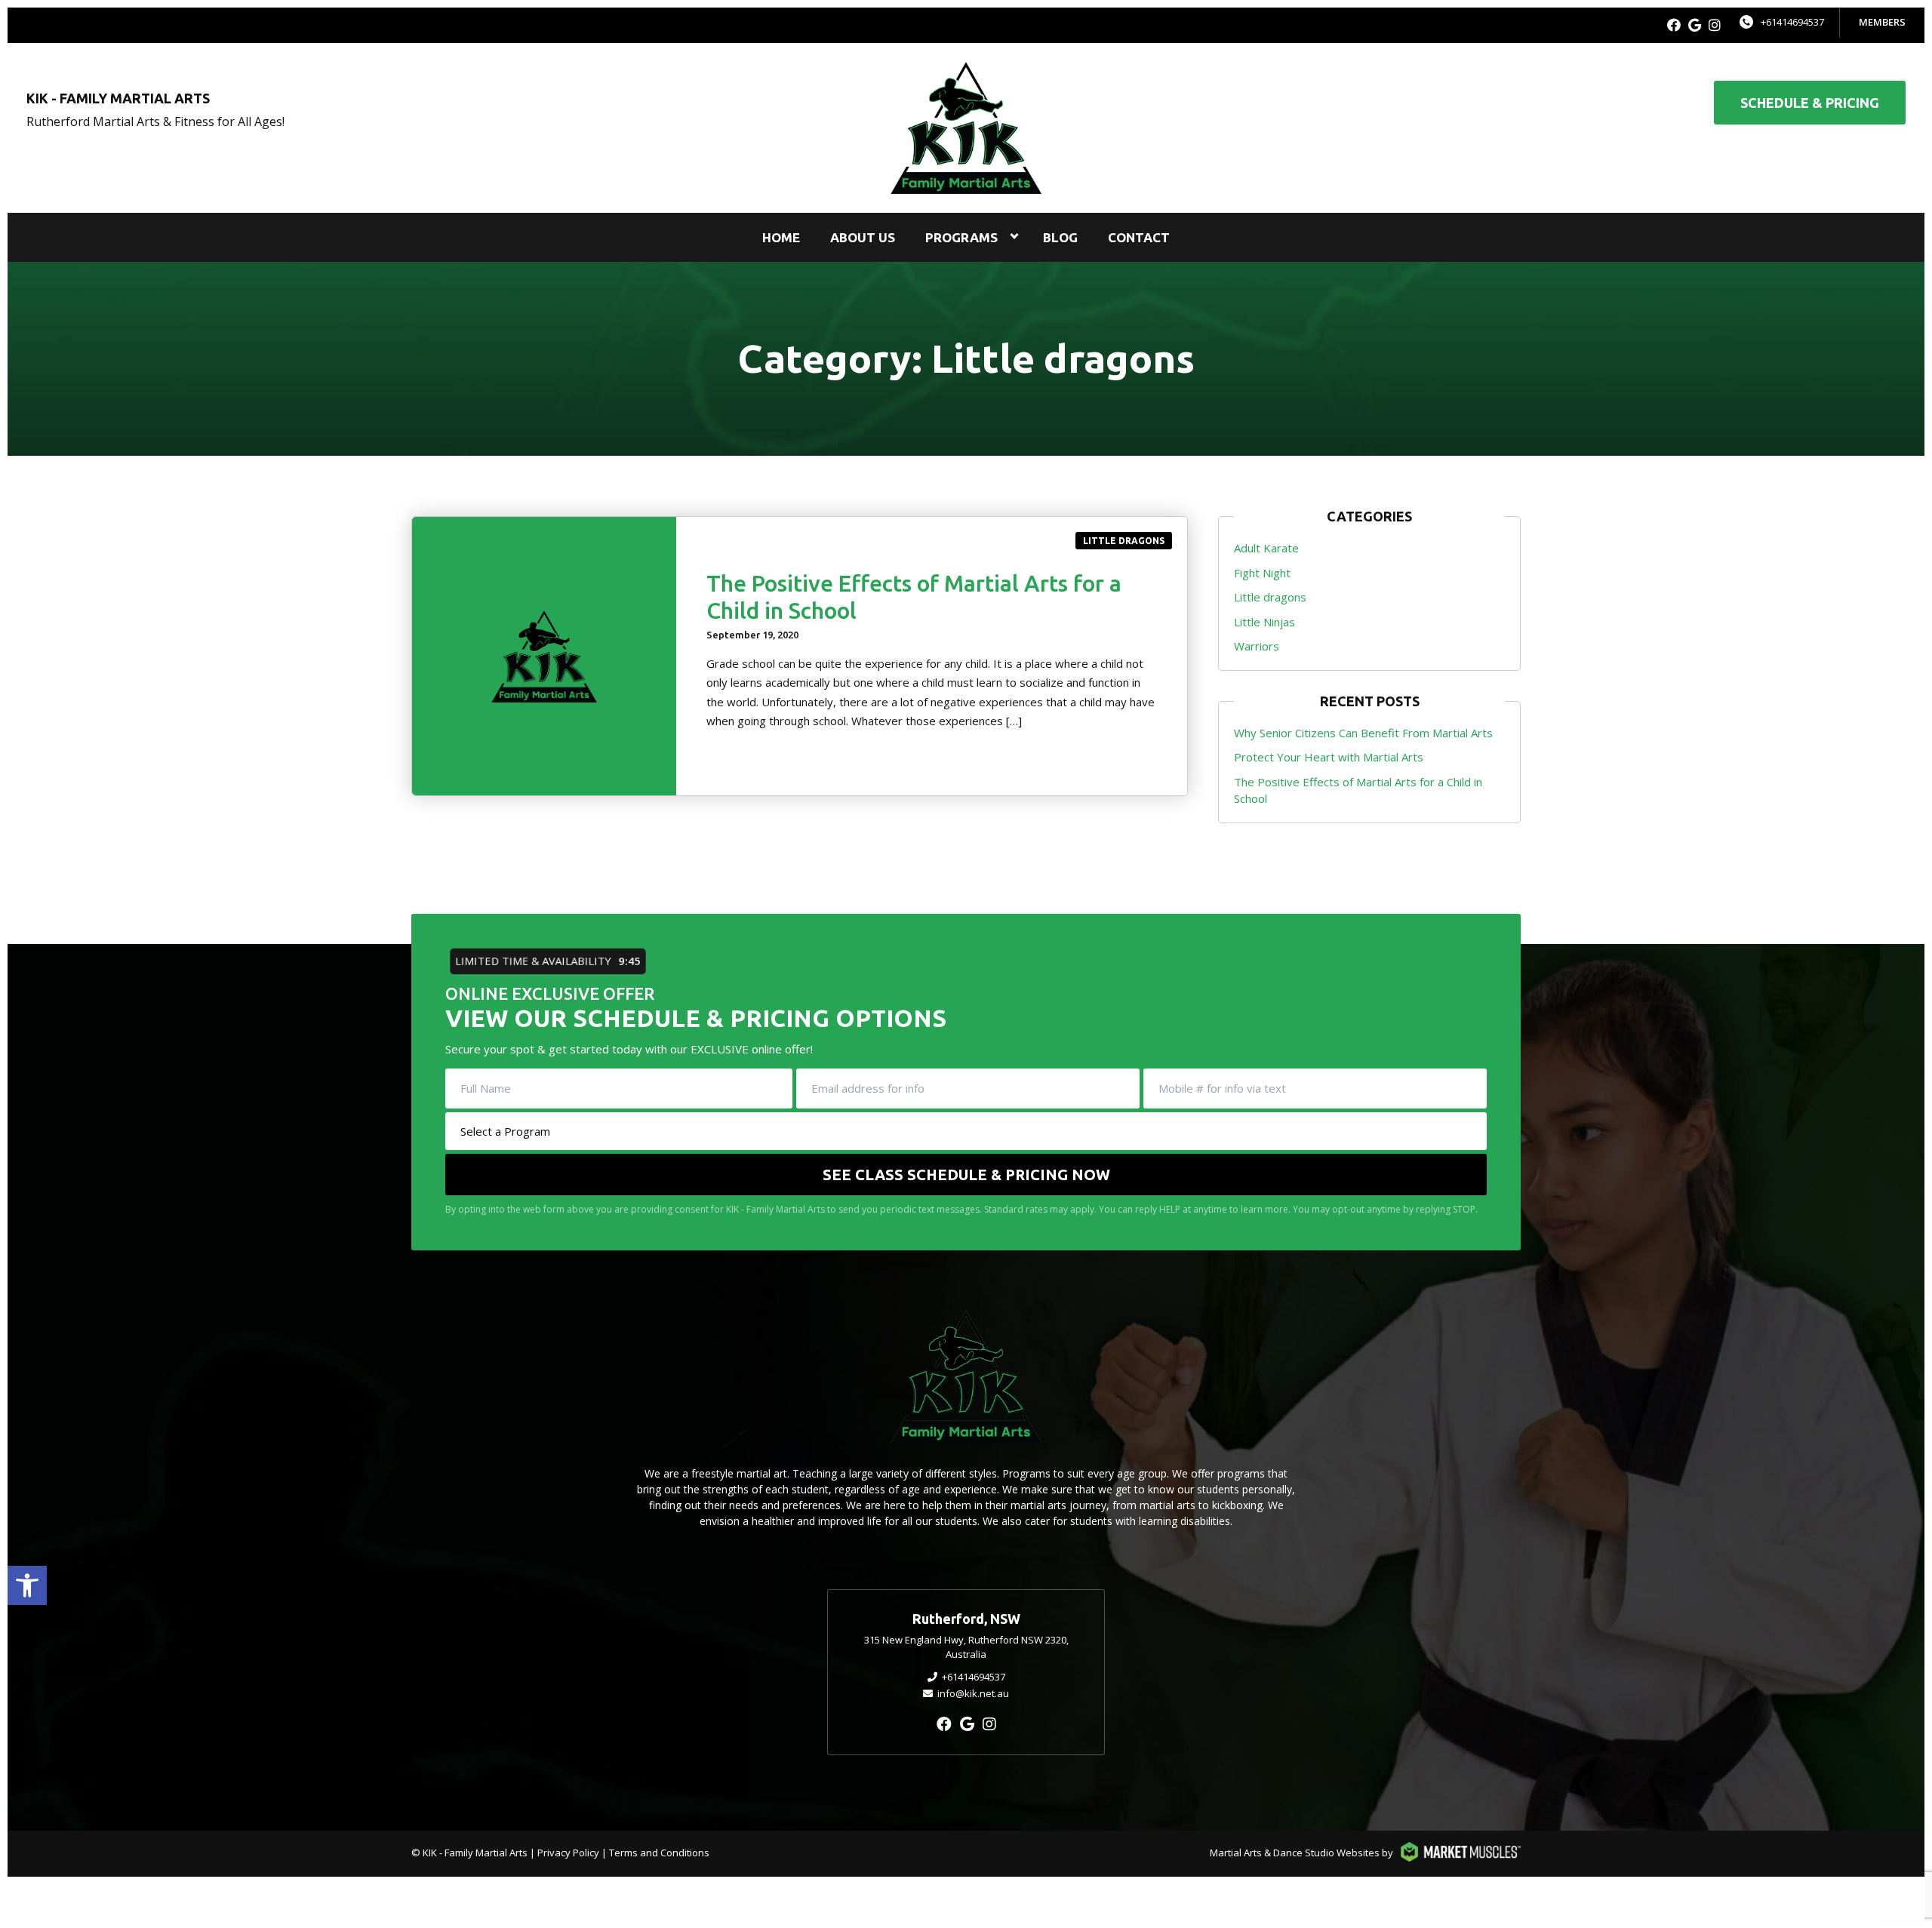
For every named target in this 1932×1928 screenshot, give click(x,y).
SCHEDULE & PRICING (1810, 103)
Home (781, 237)
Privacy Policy (568, 1853)
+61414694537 (1792, 22)
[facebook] (1674, 25)
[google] (1695, 25)
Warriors (1257, 646)
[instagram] (1715, 25)
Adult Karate (1266, 548)
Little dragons (1124, 541)
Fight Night (1262, 573)
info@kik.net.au (973, 1693)
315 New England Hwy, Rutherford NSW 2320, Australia (966, 1647)
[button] (27, 1585)
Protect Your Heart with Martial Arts (1329, 757)
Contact (1139, 237)
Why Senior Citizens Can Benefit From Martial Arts (1363, 733)
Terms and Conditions (659, 1853)
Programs (961, 237)
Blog (1060, 237)
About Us (863, 237)
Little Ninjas (1264, 622)
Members (1882, 22)
